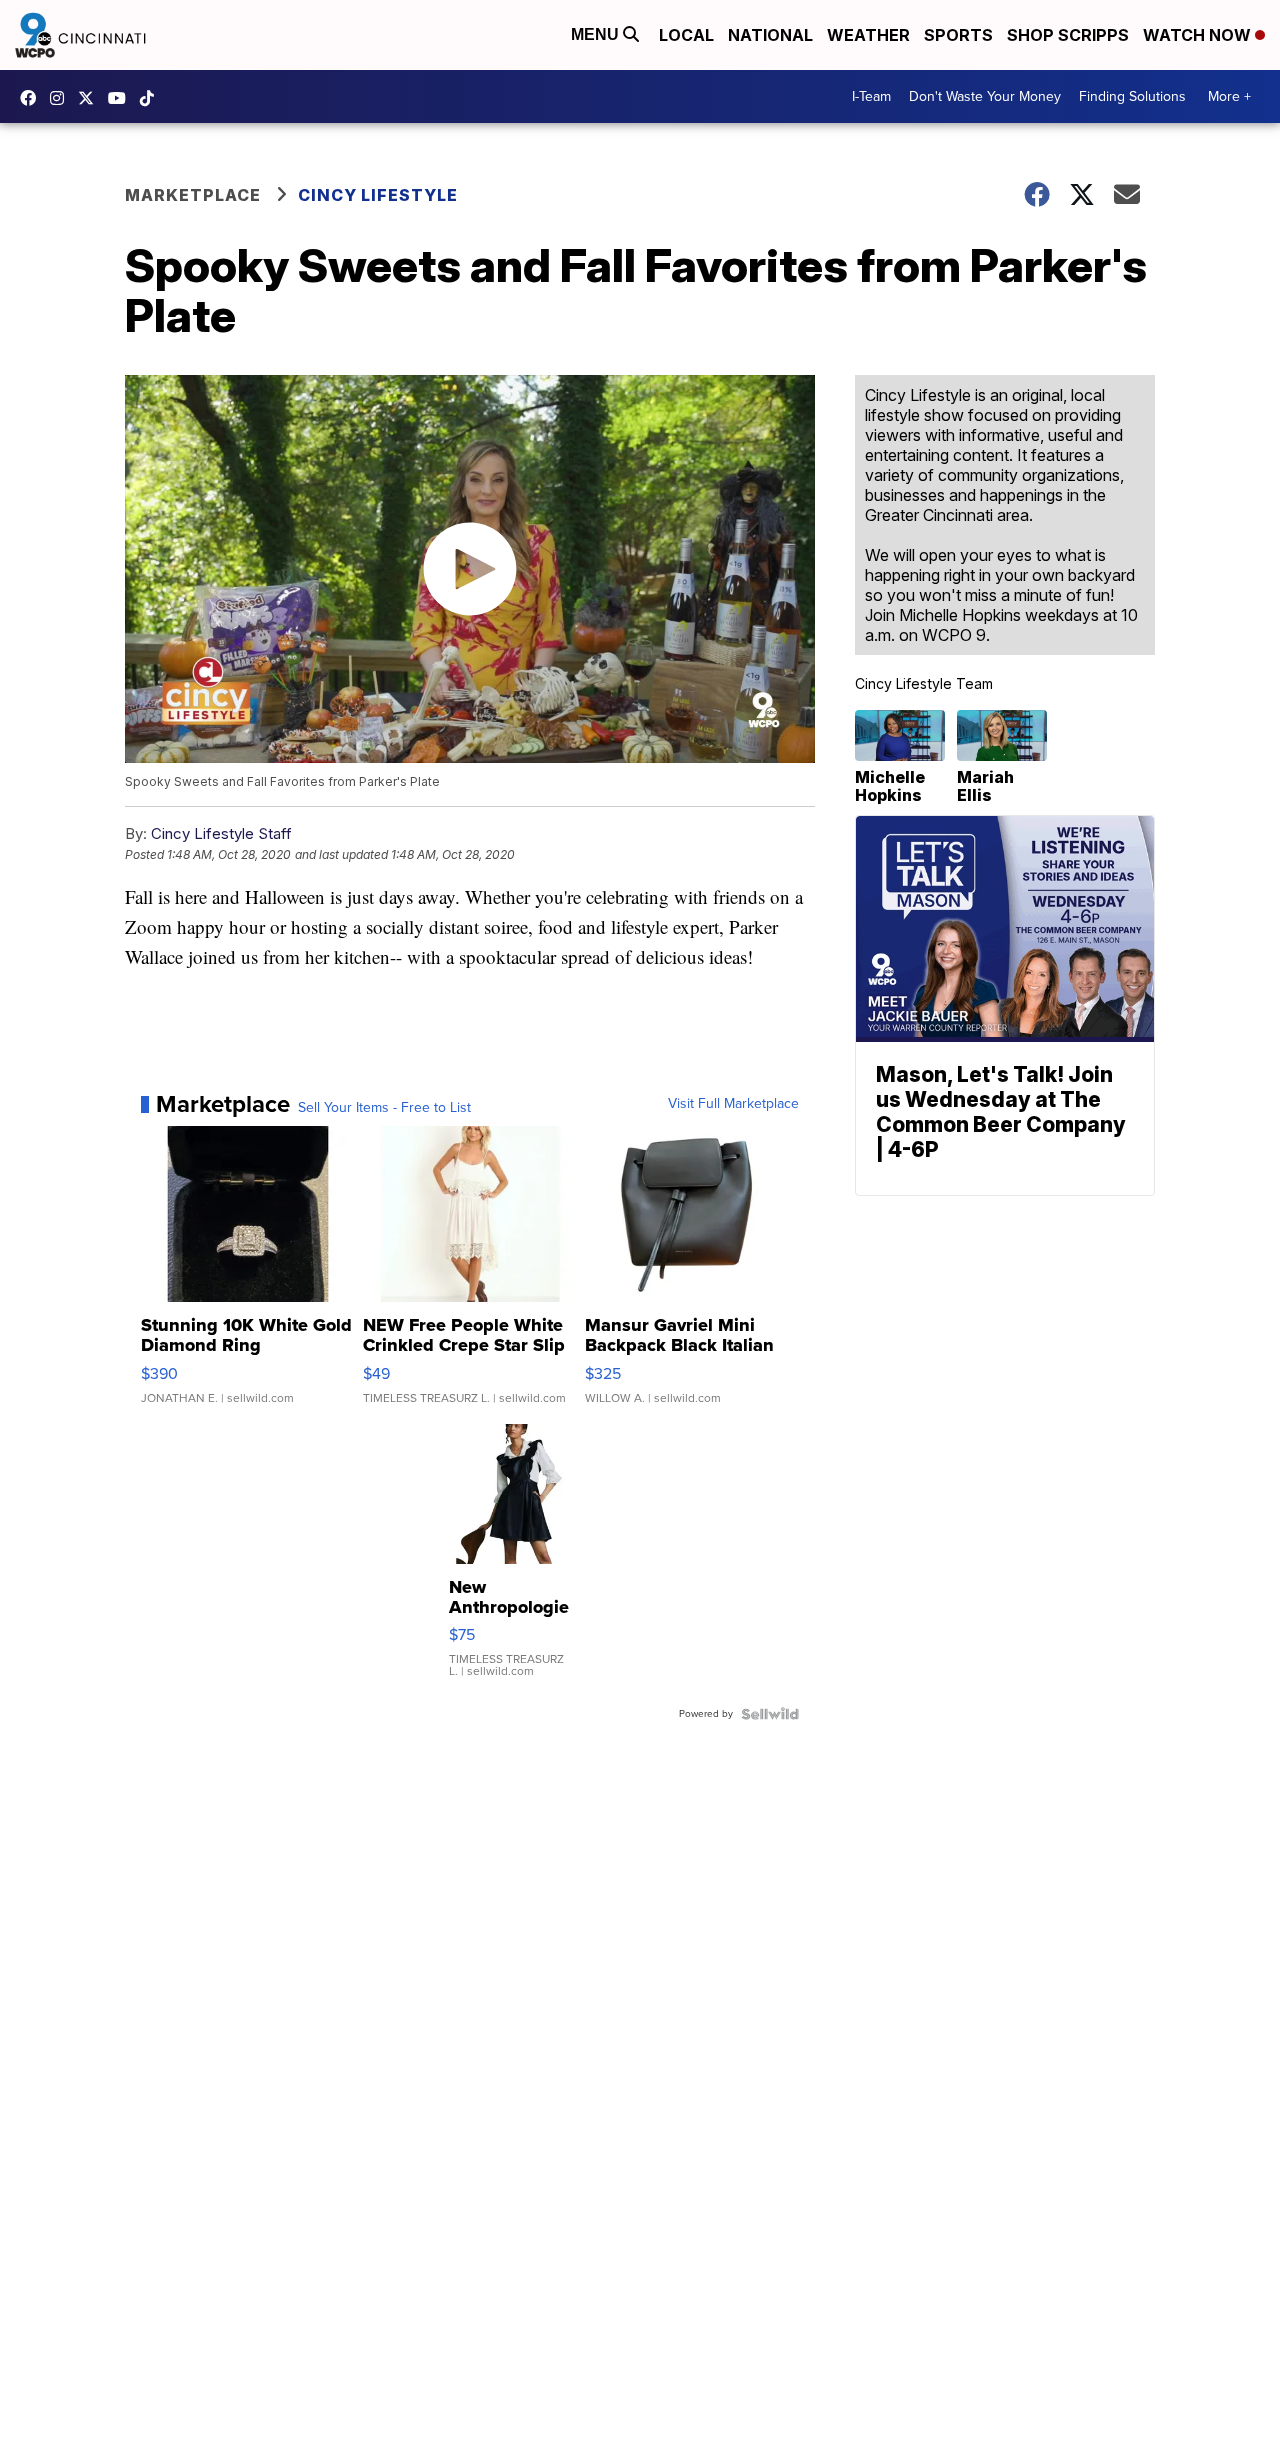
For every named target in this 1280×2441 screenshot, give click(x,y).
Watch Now (1199, 35)
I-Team (871, 96)
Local (686, 35)
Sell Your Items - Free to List (384, 1108)
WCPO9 (33, 98)
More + (1229, 96)
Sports (958, 35)
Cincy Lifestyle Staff (221, 833)
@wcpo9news (152, 98)
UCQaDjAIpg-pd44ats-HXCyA (122, 98)
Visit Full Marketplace (733, 1104)
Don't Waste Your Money (985, 96)
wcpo (91, 98)
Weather (868, 35)
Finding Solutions (1132, 96)
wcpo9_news (62, 98)
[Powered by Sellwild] (770, 1714)
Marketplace (193, 195)
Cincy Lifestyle (378, 195)
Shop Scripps (1068, 35)
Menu (597, 34)
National (770, 35)
